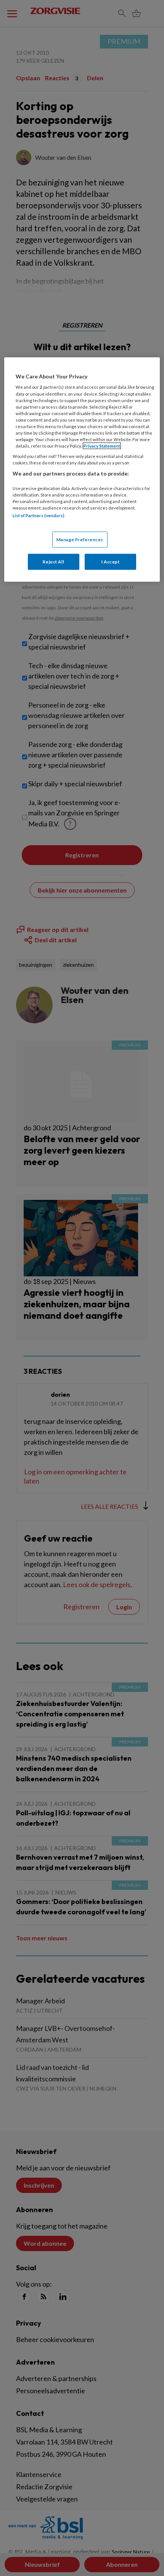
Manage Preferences (80, 540)
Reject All (53, 562)
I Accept (111, 562)
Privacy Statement (102, 446)
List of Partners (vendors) (39, 515)
